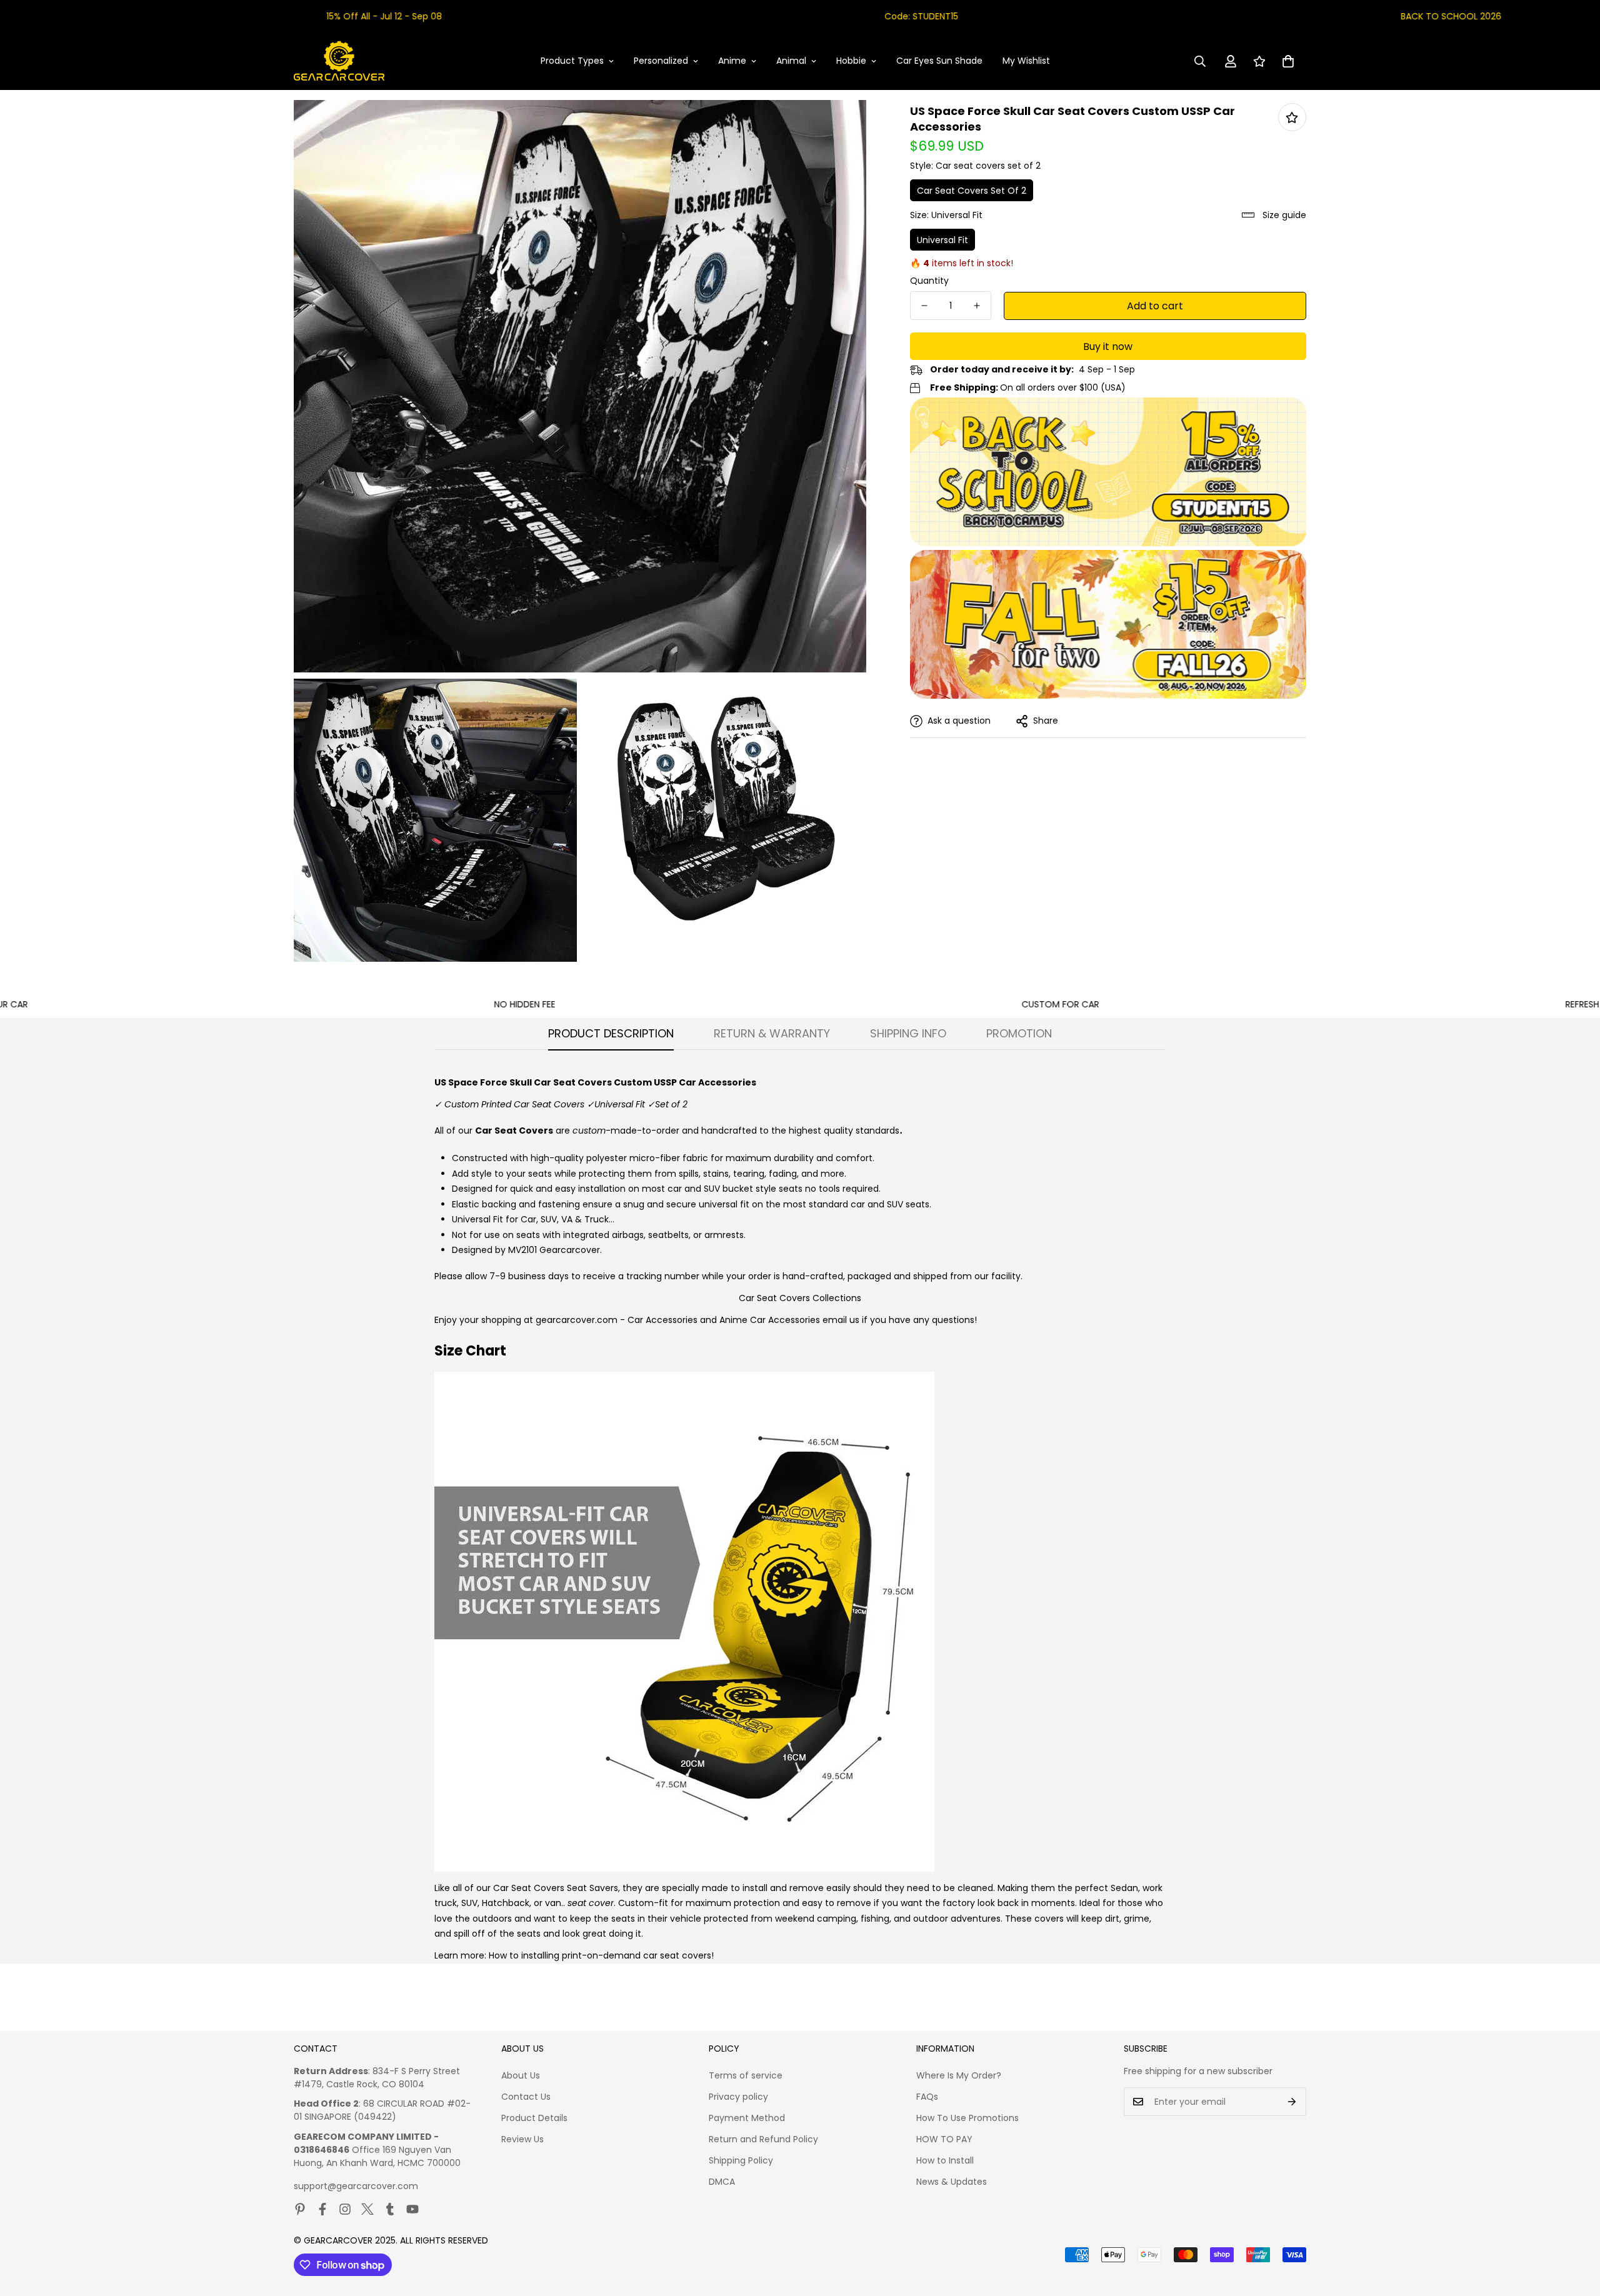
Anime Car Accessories (770, 1320)
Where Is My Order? (959, 2075)
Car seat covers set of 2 (972, 191)
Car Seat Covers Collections (800, 1298)
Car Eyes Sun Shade (939, 61)
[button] (1288, 61)
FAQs (927, 2097)
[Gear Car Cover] (339, 61)
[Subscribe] (1292, 2102)
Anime (732, 61)
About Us (521, 2075)
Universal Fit (942, 240)
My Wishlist (1026, 61)
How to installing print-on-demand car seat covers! (601, 1955)
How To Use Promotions (967, 2118)
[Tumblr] (390, 2209)
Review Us (522, 2139)
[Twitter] (367, 2209)
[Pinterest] (300, 2209)
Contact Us (526, 2097)
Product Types (572, 61)
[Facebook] (322, 2209)
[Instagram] (345, 2209)
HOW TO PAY (944, 2139)
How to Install (945, 2160)
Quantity (929, 281)
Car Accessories (662, 1320)
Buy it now (1108, 347)
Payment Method (747, 2118)
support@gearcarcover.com (356, 2186)
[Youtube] (412, 2209)
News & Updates (952, 2182)
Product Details (534, 2118)
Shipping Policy (741, 2160)
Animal (791, 61)
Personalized (661, 61)
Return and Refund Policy (763, 2139)
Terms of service (746, 2075)
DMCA (722, 2182)
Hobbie (851, 61)
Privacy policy (738, 2097)
